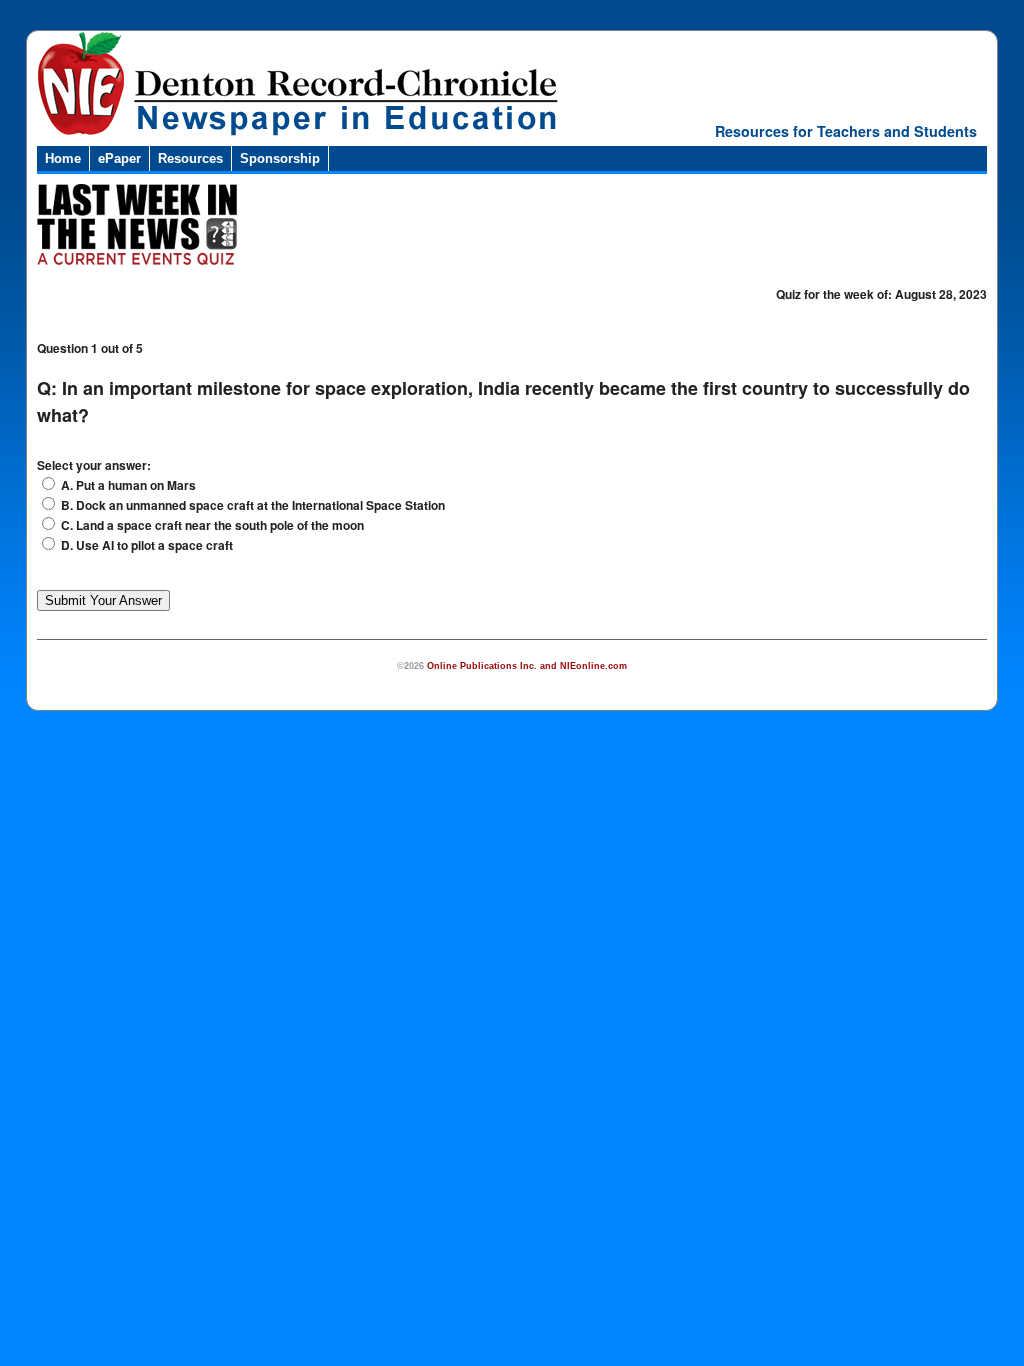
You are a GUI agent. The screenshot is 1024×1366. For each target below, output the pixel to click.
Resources (190, 158)
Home (63, 158)
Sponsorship (280, 158)
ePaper (119, 158)
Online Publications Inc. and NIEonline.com (527, 666)
